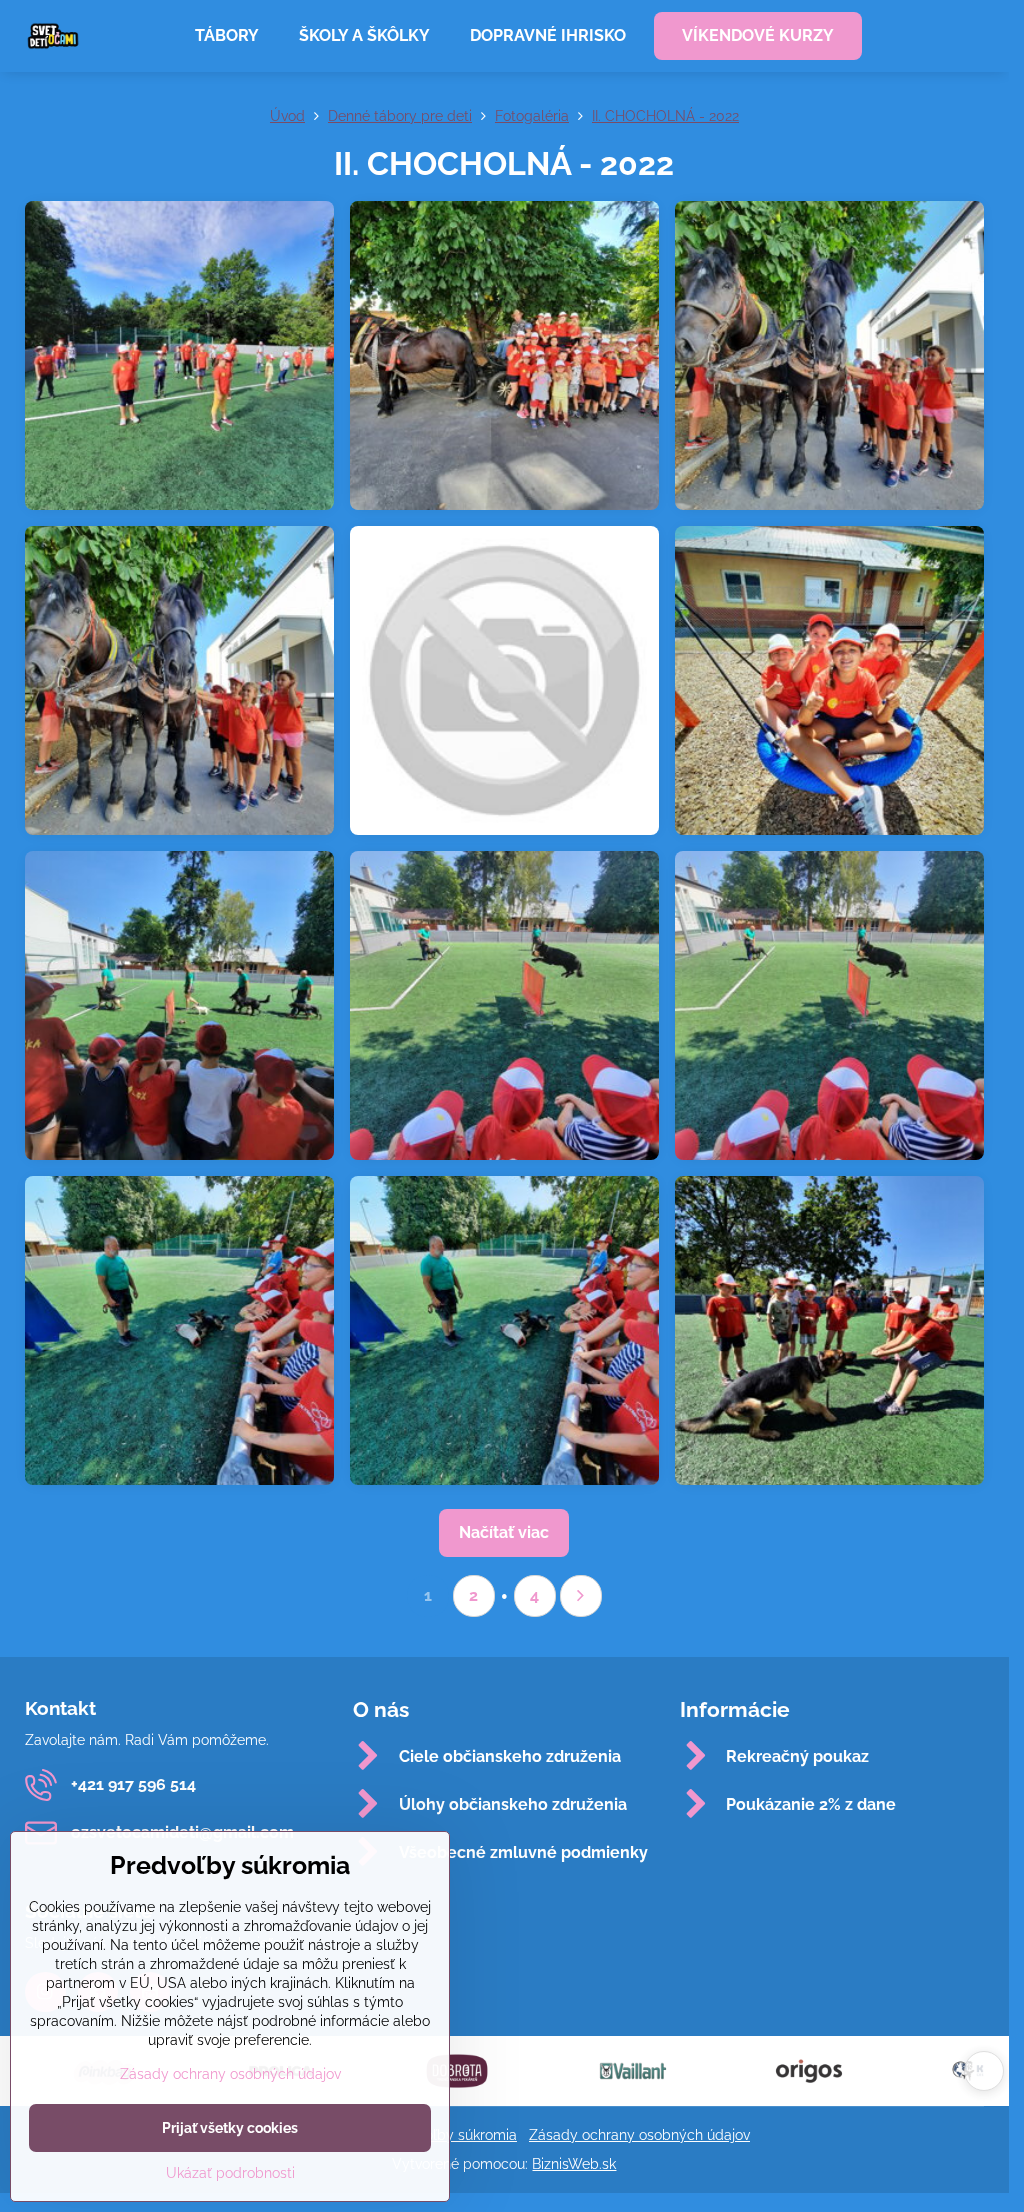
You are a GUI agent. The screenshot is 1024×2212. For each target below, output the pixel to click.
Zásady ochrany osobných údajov (639, 2135)
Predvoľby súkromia (452, 2135)
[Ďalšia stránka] (581, 1596)
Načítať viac (504, 1532)
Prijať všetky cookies (230, 2128)
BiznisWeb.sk (574, 2164)
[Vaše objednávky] (968, 36)
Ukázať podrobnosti (230, 2173)
